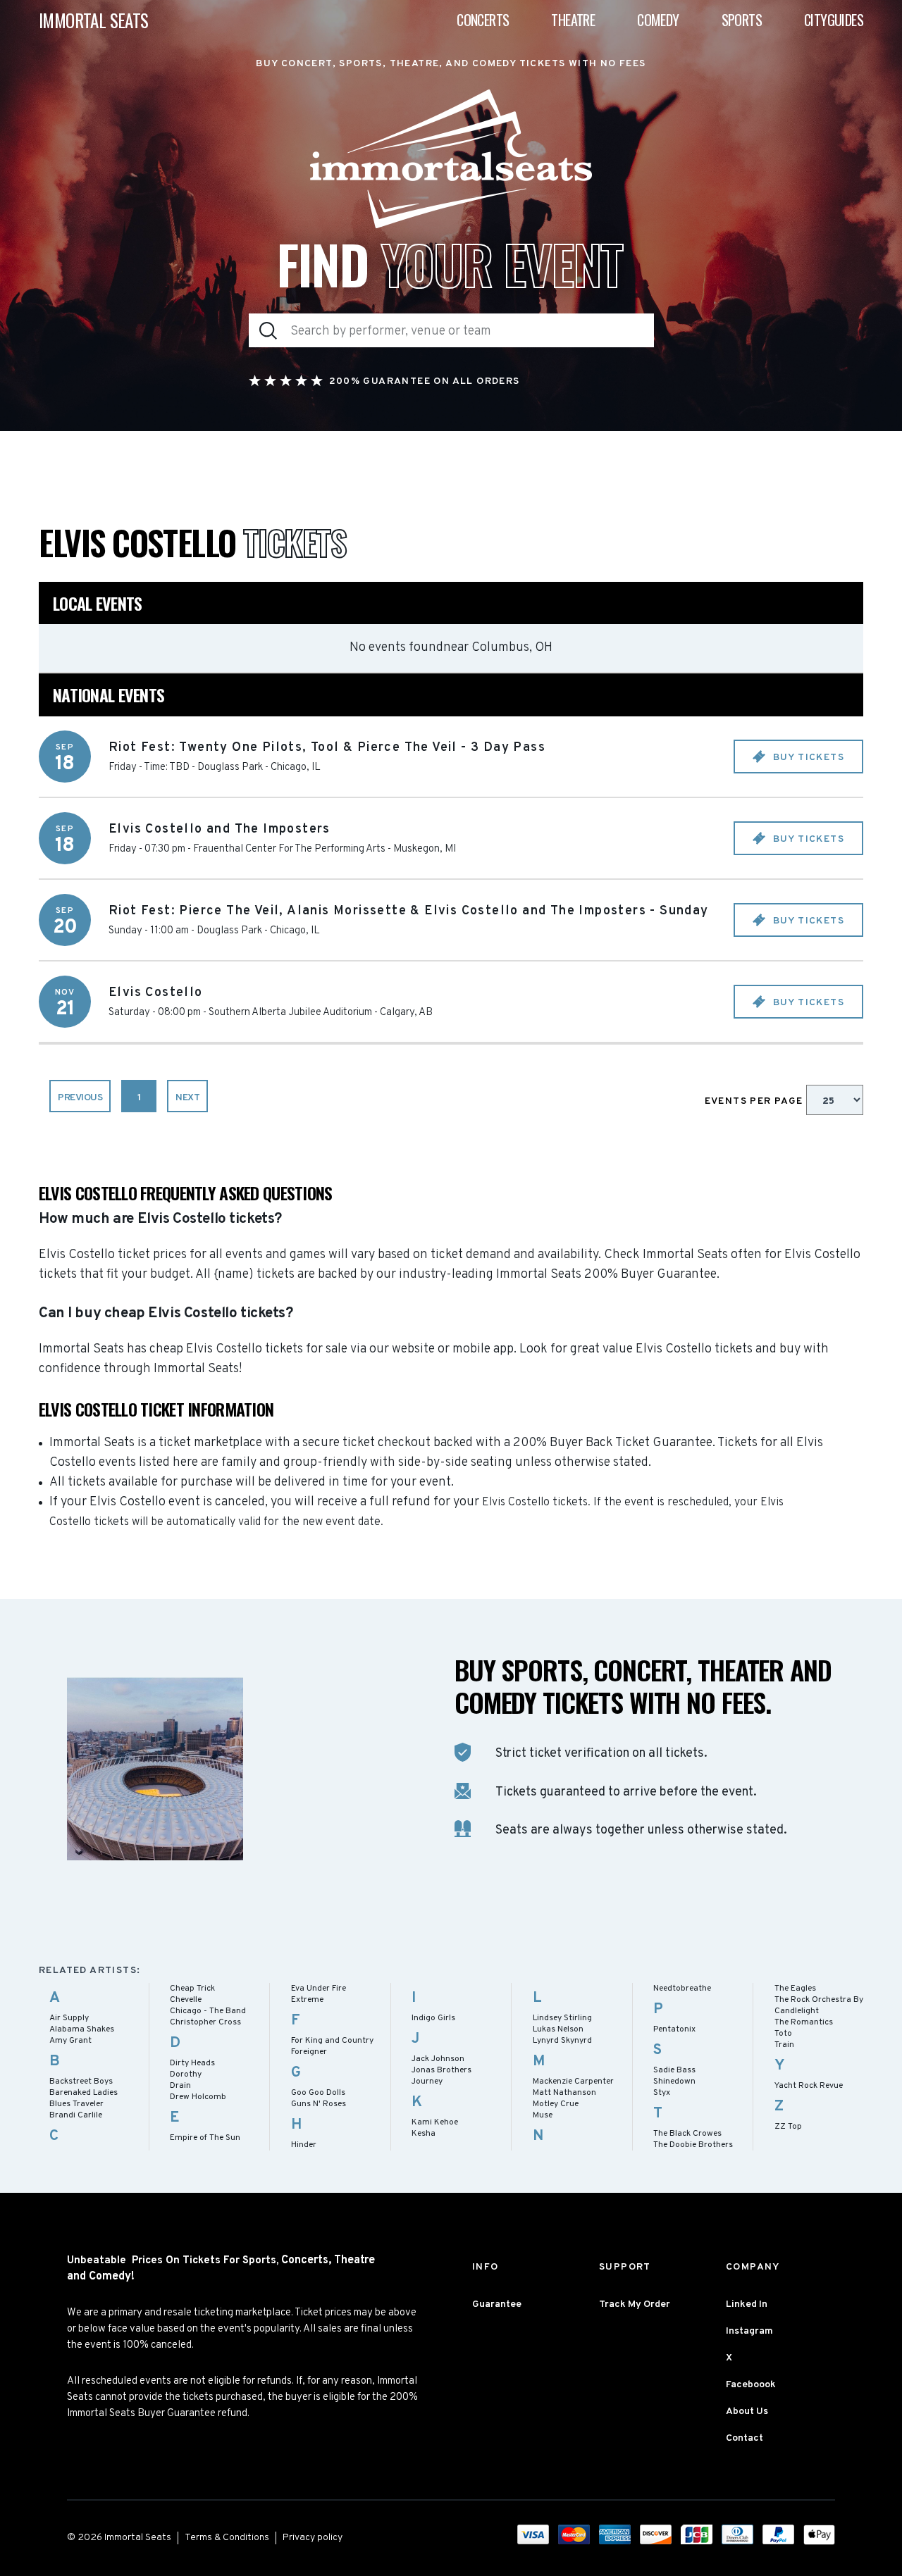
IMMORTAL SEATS (94, 20)
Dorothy (186, 2074)
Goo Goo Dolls (318, 2093)
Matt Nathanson (564, 2093)
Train (784, 2045)
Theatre (573, 20)
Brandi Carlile (76, 2115)
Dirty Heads (192, 2063)
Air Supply (69, 2018)
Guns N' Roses (319, 2104)
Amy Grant (70, 2041)
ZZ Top (788, 2127)
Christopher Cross (205, 2022)
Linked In (747, 2304)
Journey (427, 2082)
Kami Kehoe (435, 2122)
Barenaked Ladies (84, 2093)
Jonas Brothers (441, 2070)
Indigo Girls (433, 2018)
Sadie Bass (674, 2070)
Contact (745, 2438)
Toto (783, 2034)
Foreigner (309, 2052)
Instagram (749, 2331)
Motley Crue (556, 2104)
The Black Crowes (687, 2134)
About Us (747, 2412)
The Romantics (804, 2022)
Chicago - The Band (208, 2011)
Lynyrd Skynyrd (562, 2041)
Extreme (307, 2000)
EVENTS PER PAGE (755, 1101)
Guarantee (497, 2304)
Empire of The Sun (205, 2138)
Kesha (424, 2134)
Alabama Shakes (82, 2029)
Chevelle (186, 2000)
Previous (80, 1098)
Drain (180, 2086)
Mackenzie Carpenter (573, 2082)
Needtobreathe (682, 1989)
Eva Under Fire (319, 1989)
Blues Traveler (76, 2104)
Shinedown (674, 2082)
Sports (742, 20)
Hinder (304, 2145)
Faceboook (751, 2385)
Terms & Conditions (227, 2538)
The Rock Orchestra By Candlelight (819, 2005)
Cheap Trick (192, 1989)
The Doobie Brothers (693, 2145)
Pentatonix (674, 2029)
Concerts (483, 20)
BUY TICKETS (807, 758)
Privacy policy (313, 2538)
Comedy (658, 20)
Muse (543, 2115)
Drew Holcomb (198, 2097)
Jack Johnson (438, 2059)
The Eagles (795, 1989)
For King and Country (332, 2041)
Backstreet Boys (81, 2082)
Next (187, 1098)
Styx (662, 2093)
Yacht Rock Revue (809, 2086)
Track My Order (635, 2304)
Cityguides (834, 20)
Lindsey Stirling (562, 2018)
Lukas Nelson (558, 2029)
